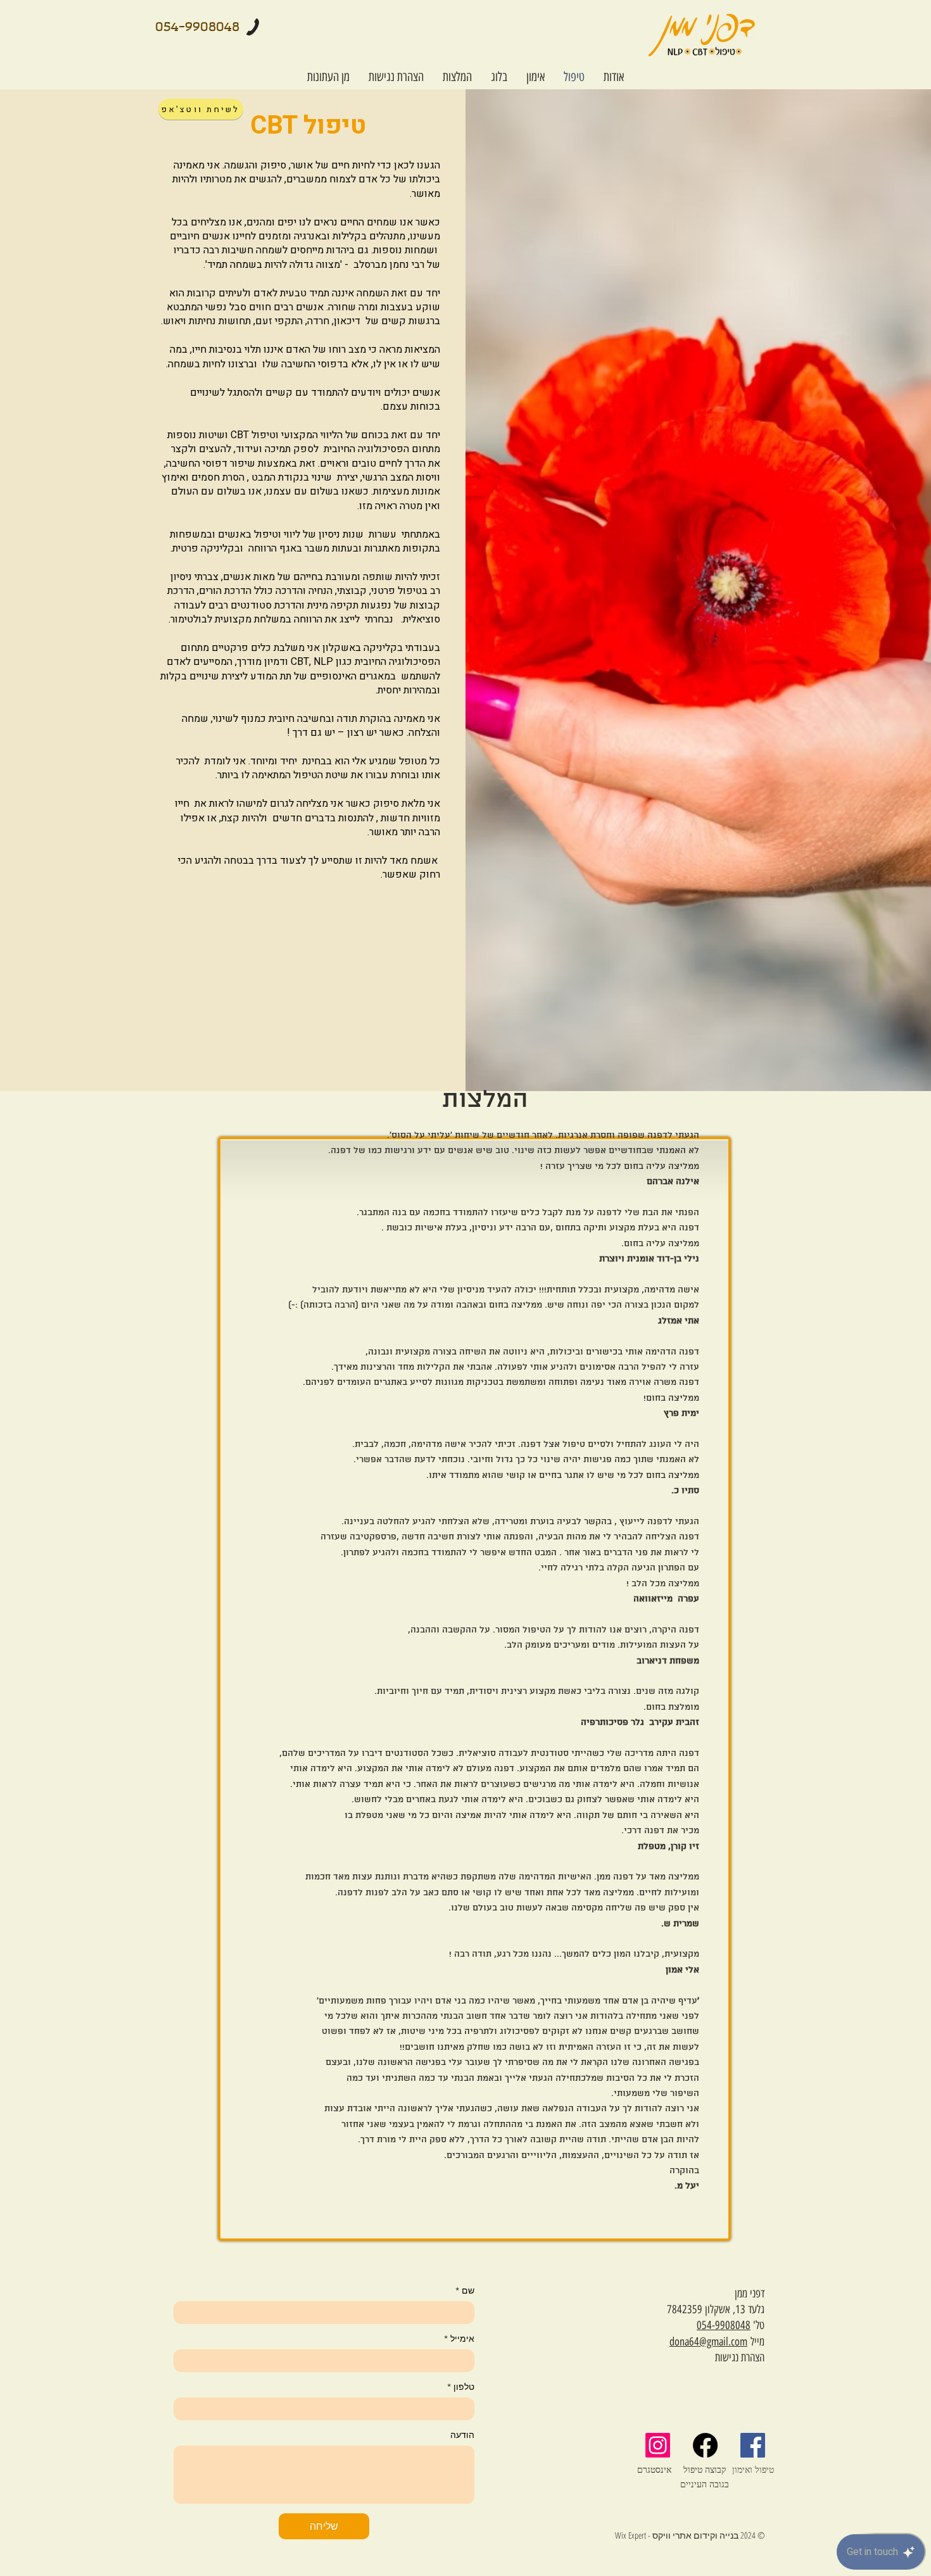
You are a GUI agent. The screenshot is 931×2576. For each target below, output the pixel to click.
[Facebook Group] (753, 2445)
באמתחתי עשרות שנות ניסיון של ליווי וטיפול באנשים (328, 534)
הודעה (462, 2435)
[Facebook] (705, 2445)
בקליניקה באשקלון (363, 648)
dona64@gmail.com (708, 2342)
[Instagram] (658, 2445)
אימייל (459, 2339)
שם (465, 2291)
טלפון (461, 2387)
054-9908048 (724, 2325)
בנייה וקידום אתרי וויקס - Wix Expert (677, 2535)
